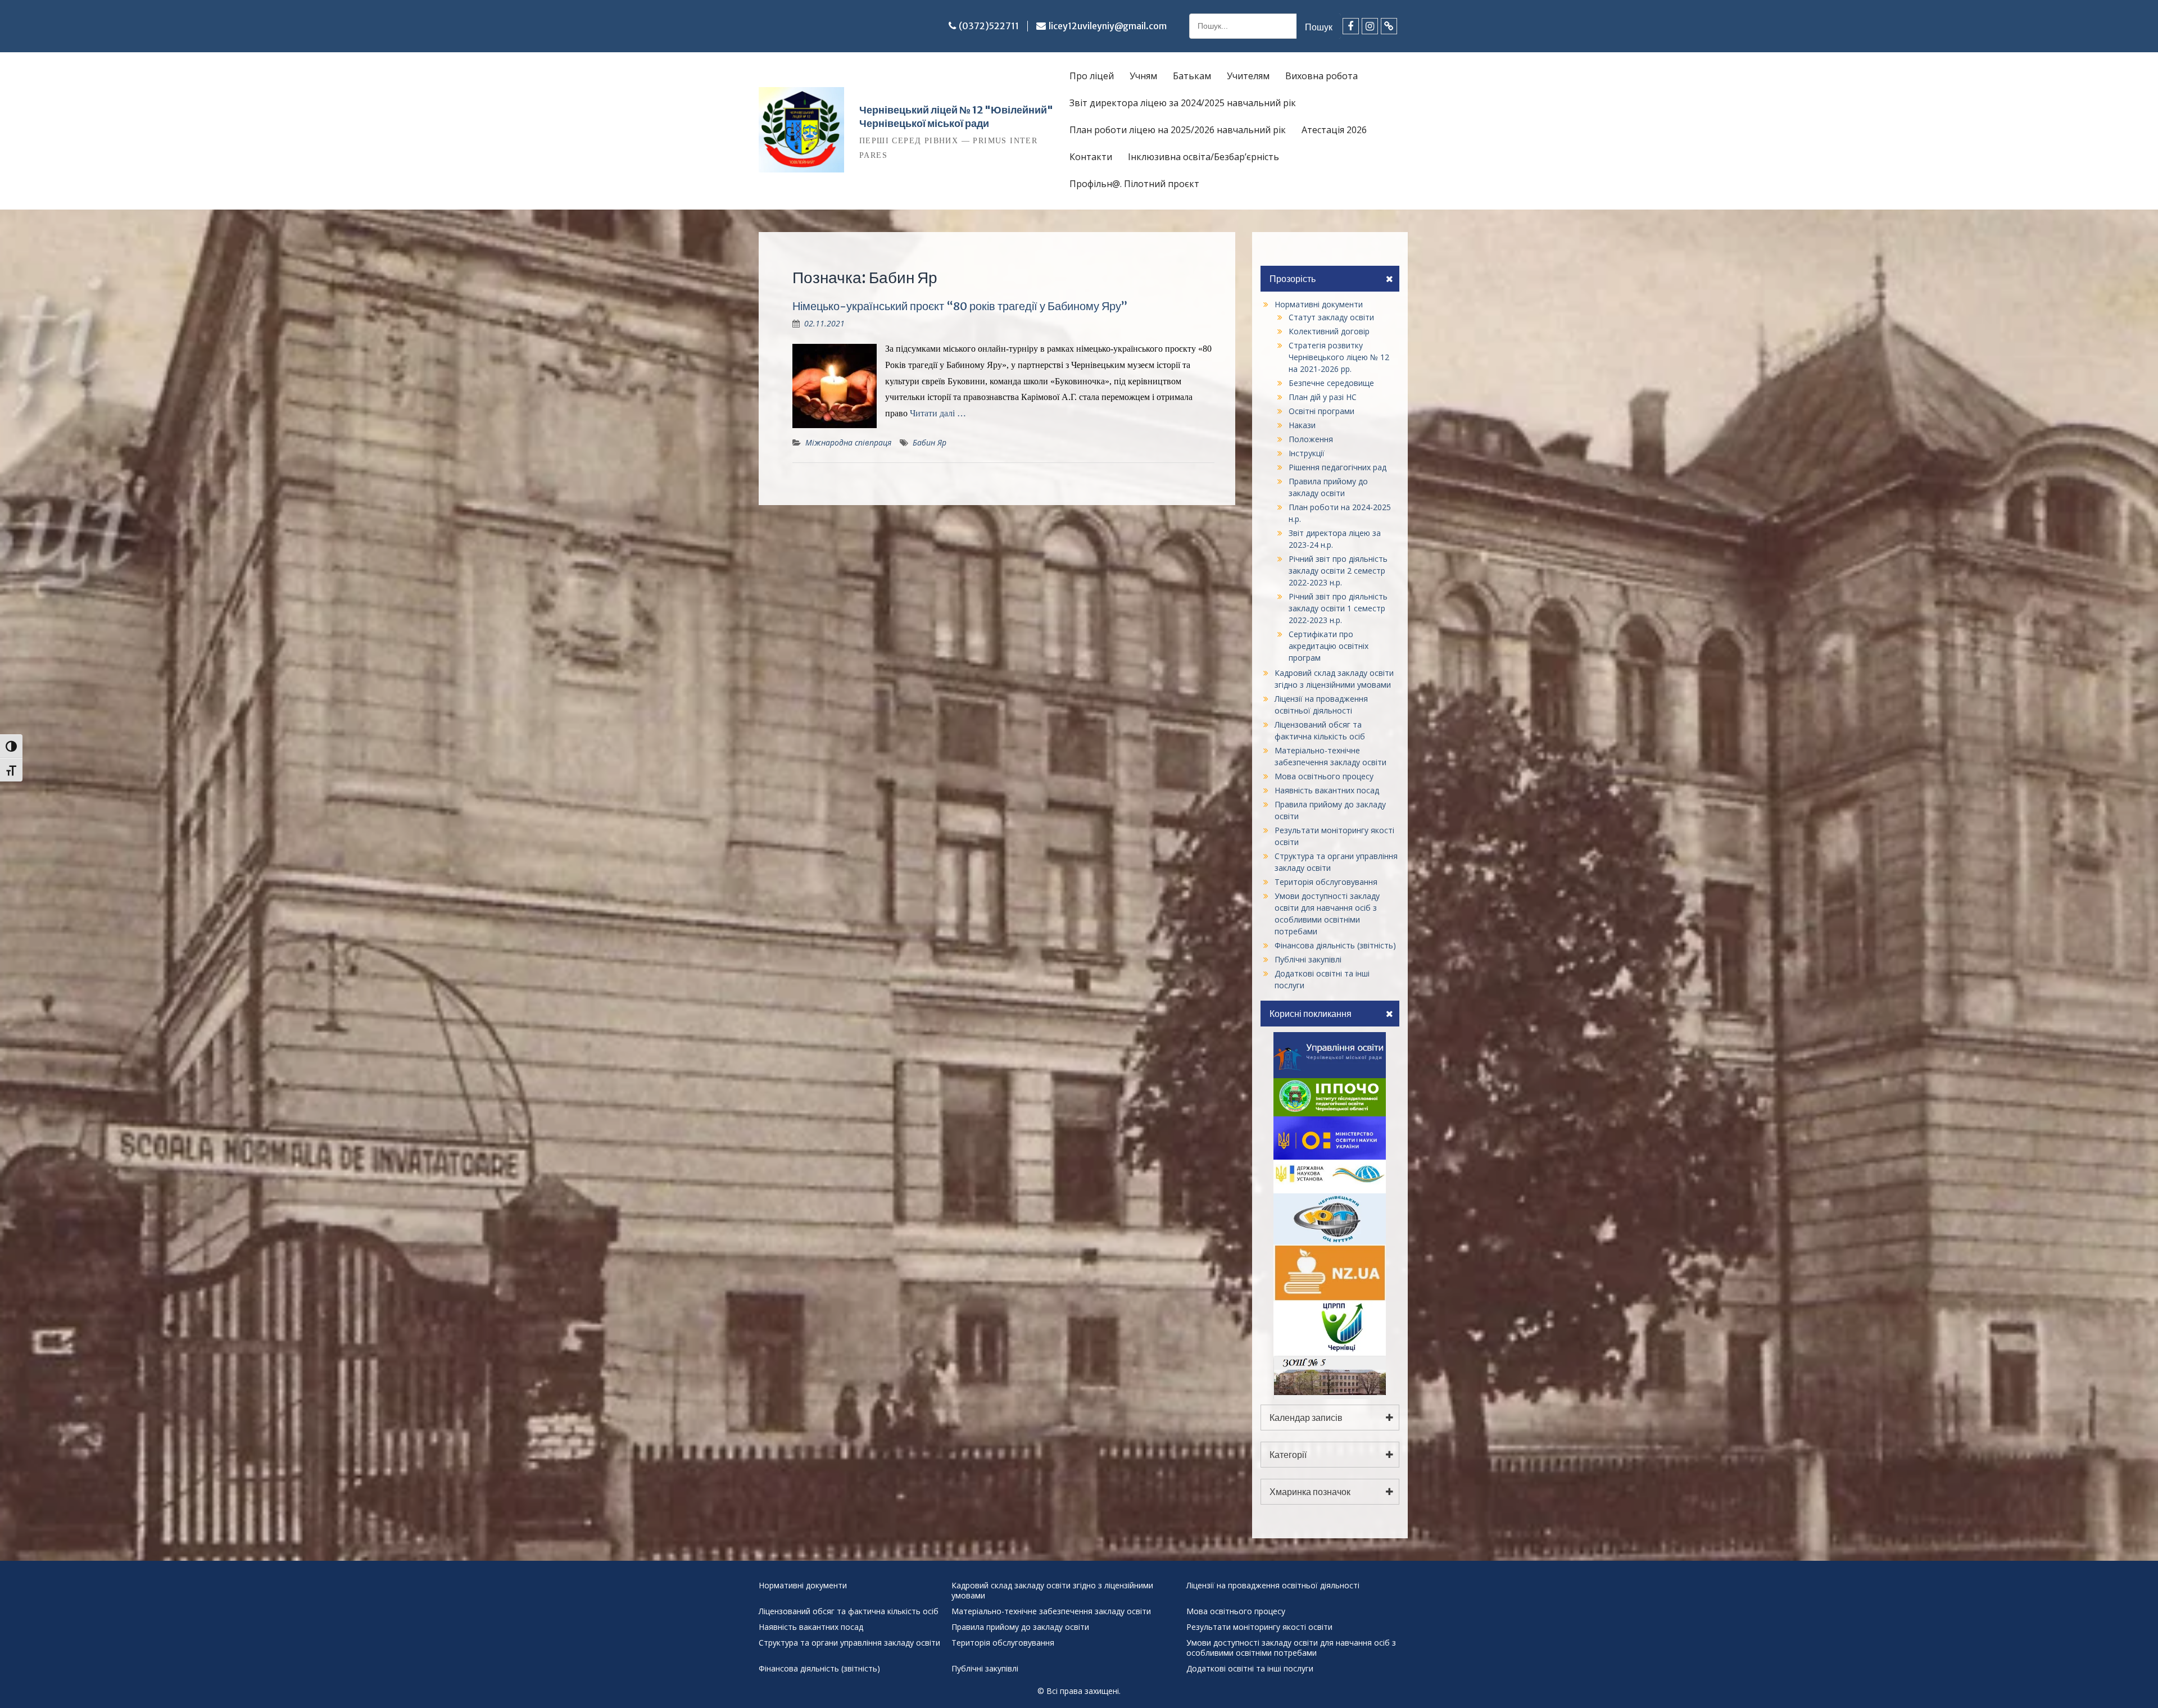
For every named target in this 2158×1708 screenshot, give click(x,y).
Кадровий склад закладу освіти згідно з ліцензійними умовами (1052, 1591)
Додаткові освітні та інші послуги (1250, 1669)
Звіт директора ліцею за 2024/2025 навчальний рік (1183, 103)
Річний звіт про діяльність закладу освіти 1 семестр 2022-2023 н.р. (1338, 608)
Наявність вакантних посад (1327, 790)
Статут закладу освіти (1331, 317)
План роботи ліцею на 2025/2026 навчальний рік (1178, 130)
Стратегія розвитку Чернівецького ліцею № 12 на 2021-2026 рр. (1339, 357)
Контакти (1091, 157)
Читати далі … (938, 413)
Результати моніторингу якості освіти (1259, 1627)
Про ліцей (1092, 76)
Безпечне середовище (1331, 383)
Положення (1311, 439)
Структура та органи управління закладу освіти (849, 1643)
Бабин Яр (930, 442)
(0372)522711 (989, 26)
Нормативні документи (1319, 304)
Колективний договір (1329, 331)
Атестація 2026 (1334, 130)
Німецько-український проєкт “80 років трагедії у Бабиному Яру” (960, 306)
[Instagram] (1370, 26)
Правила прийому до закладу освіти (1020, 1627)
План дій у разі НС (1323, 397)
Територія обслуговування (1326, 882)
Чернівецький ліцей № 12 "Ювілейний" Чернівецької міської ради (956, 117)
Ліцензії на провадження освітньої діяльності (1273, 1586)
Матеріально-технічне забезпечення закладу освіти (1051, 1611)
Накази (1302, 425)
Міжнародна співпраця (848, 442)
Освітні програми (1321, 411)
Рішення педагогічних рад (1338, 467)
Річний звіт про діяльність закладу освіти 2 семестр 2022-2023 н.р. (1338, 571)
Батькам (1192, 76)
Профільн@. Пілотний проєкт (1134, 184)
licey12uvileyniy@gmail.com (1108, 26)
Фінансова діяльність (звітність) (1335, 945)
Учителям (1248, 76)
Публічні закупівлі (1308, 959)
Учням (1143, 76)
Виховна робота (1321, 76)
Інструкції (1307, 453)
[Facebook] (1351, 26)
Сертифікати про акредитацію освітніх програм (1329, 646)
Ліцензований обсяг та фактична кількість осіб (849, 1611)
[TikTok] (1389, 26)
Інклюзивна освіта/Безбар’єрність (1203, 157)
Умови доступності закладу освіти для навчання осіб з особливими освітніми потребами (1291, 1648)
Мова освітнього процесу (1324, 776)
